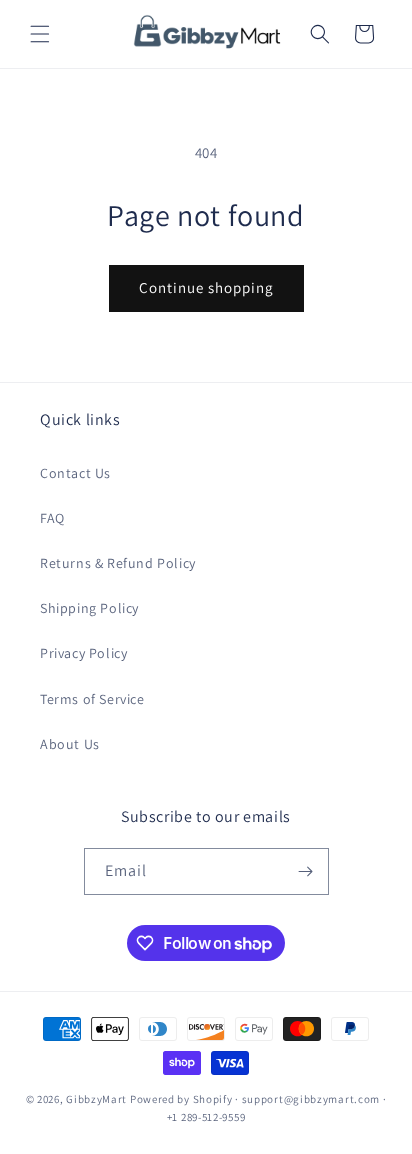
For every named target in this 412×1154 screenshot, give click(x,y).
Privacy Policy (83, 653)
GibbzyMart (96, 1099)
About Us (70, 744)
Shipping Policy (89, 608)
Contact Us (75, 473)
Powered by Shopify (181, 1099)
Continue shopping (206, 287)
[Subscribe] (306, 871)
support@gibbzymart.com (311, 1099)
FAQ (52, 518)
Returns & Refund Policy (118, 563)
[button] (40, 34)
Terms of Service (92, 699)
